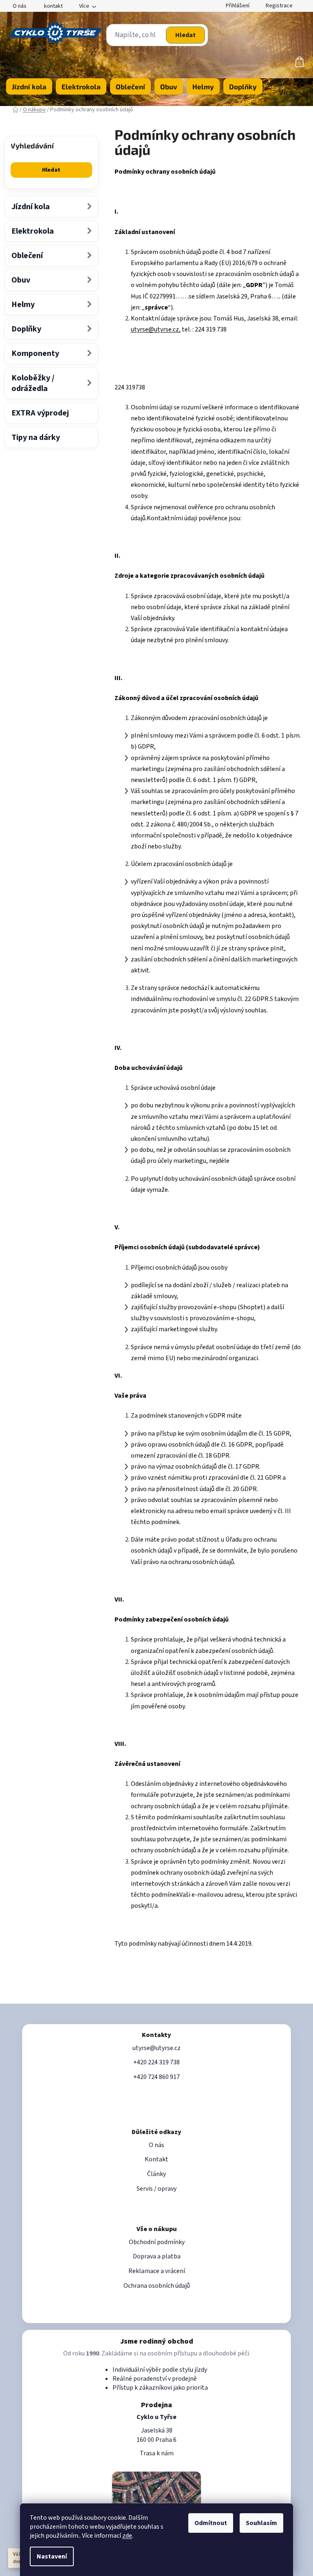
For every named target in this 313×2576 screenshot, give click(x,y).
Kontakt (156, 2159)
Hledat (185, 35)
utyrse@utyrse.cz (156, 2048)
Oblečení (27, 256)
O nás (20, 6)
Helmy (23, 305)
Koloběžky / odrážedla (33, 383)
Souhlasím (261, 2523)
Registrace (279, 6)
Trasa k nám (157, 2453)
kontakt (53, 6)
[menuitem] (29, 86)
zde (127, 2536)
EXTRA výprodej (40, 413)
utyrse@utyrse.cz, (156, 329)
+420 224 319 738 (156, 2062)
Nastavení (52, 2556)
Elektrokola (33, 231)
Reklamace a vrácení (157, 2271)
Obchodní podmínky (157, 2242)
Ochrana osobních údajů (157, 2286)
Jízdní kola (31, 207)
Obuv (21, 280)
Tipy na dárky (36, 437)
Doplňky (26, 329)
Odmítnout (211, 2523)
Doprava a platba (157, 2256)
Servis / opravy (156, 2189)
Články (156, 2174)
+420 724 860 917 (156, 2077)
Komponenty (35, 353)
